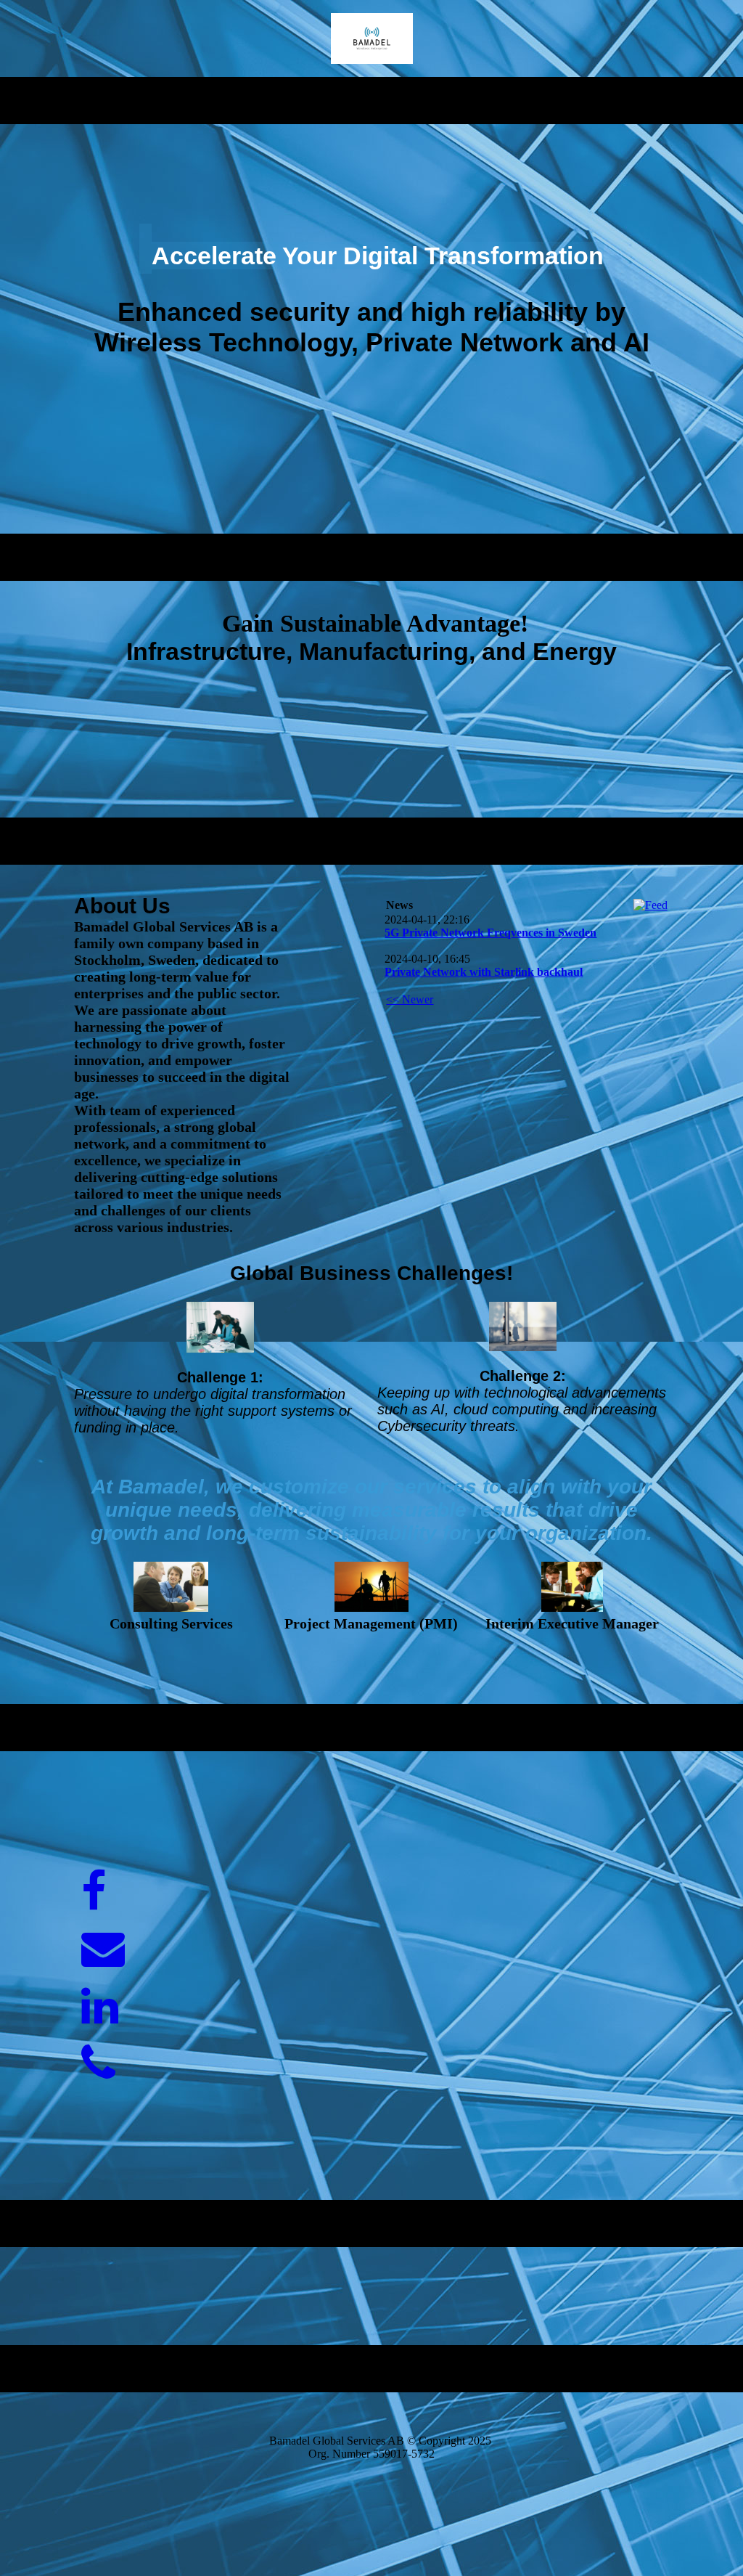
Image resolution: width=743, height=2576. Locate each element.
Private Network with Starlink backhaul (484, 972)
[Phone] (98, 2064)
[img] (372, 38)
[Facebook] (94, 1892)
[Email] (103, 1949)
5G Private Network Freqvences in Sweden (490, 933)
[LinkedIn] (100, 2007)
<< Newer (410, 999)
